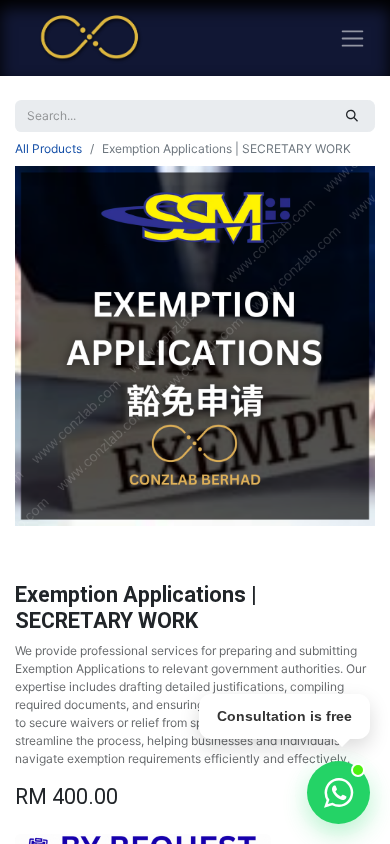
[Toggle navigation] (352, 38)
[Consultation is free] (338, 792)
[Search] (352, 116)
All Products (48, 148)
